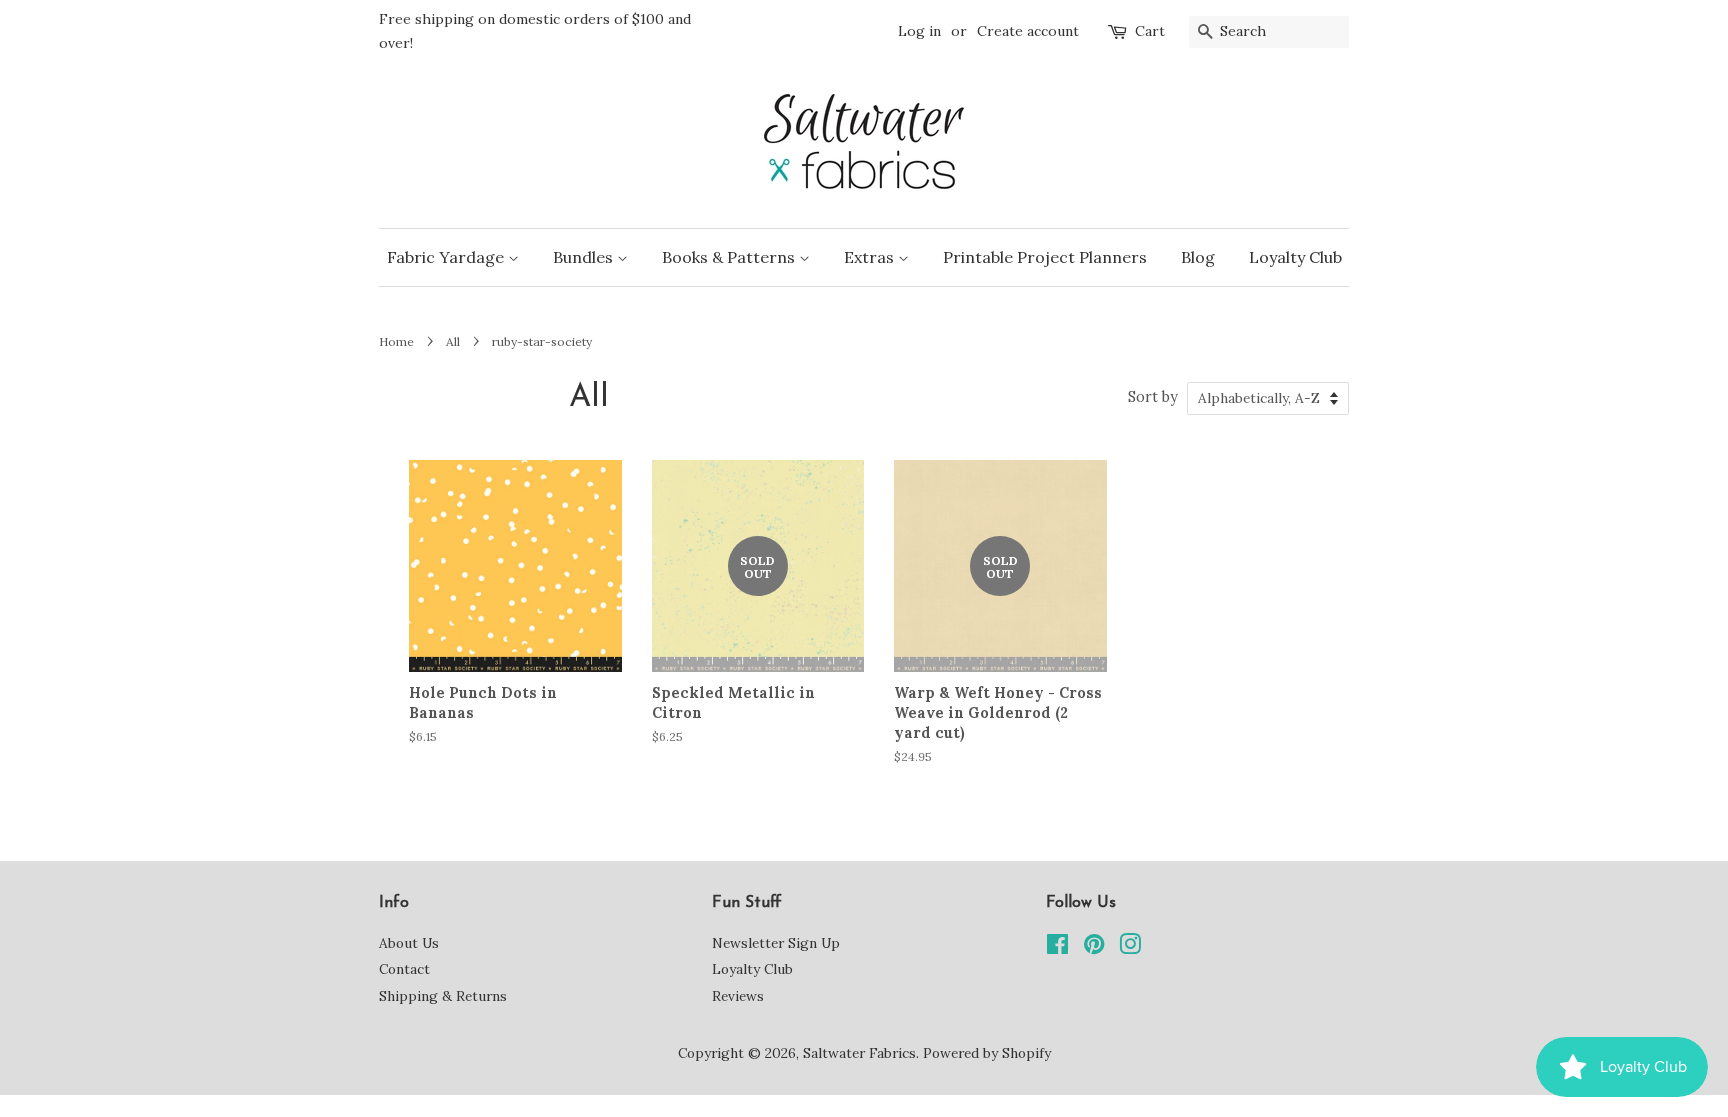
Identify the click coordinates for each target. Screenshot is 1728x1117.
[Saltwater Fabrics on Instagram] (1130, 948)
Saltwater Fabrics (859, 1053)
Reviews (738, 996)
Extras (871, 257)
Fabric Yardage (447, 257)
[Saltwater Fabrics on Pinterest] (1094, 948)
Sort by (1153, 397)
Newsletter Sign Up (776, 943)
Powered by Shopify (987, 1053)
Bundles (585, 257)
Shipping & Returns (443, 996)
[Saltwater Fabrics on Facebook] (1057, 948)
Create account (1028, 31)
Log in (919, 31)
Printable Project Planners (1045, 257)
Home (396, 341)
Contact (404, 969)
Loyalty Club (1295, 257)
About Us (409, 943)
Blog (1198, 257)
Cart (1150, 31)
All (453, 341)
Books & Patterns (730, 257)
